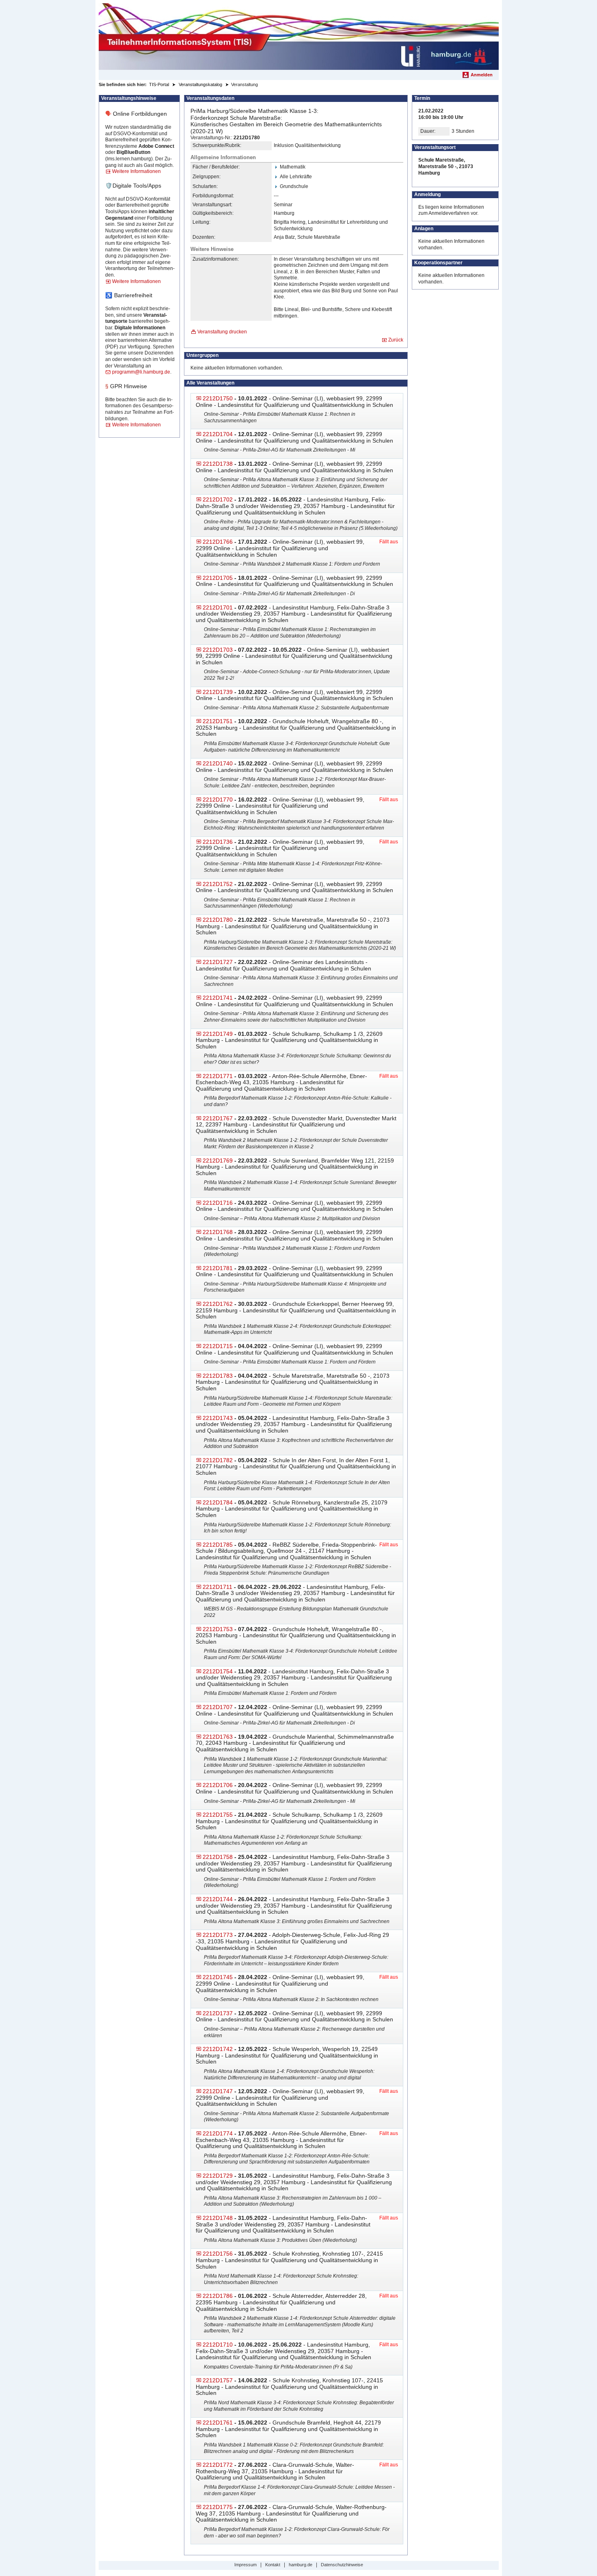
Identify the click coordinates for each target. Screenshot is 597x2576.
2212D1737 (218, 2013)
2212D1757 (218, 2380)
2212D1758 (218, 1857)
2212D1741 (218, 998)
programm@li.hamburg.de (141, 372)
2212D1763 (218, 1737)
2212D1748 (218, 2218)
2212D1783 (218, 1376)
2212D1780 (218, 920)
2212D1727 (218, 962)
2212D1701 (218, 607)
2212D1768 (218, 1232)
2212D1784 (218, 1502)
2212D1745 (218, 1977)
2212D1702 (218, 499)
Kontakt (273, 2565)
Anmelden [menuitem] (482, 75)
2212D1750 (218, 398)
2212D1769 (218, 1160)
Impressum (246, 2565)
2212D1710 (218, 2345)
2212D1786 (218, 2296)
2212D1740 (218, 763)
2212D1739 (218, 692)
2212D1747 (218, 2091)
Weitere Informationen (136, 171)
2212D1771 (218, 1076)
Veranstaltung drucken (222, 332)
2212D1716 (218, 1203)
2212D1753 (218, 1629)
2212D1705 (218, 578)
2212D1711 (217, 1587)
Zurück (396, 340)
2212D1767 (218, 1118)
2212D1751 (218, 721)
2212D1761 (218, 2423)
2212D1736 (218, 842)
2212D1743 (218, 1418)
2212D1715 (218, 1346)
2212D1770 (218, 800)
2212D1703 (218, 650)
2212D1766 (218, 542)
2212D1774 (218, 2133)
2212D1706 (218, 1785)
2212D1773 (218, 1935)
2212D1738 (218, 464)
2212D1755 (218, 1815)
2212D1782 (218, 1460)
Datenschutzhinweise (342, 2565)
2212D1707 (218, 1707)
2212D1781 (218, 1268)
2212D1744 (218, 1899)
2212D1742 (218, 2049)
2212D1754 (218, 1671)
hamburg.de (301, 2565)
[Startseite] (299, 37)
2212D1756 (218, 2254)
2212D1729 (218, 2176)
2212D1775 (218, 2507)
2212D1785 (218, 1545)
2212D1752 (218, 884)
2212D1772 (218, 2465)
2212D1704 (218, 434)
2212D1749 (218, 1034)
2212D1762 (218, 1304)
